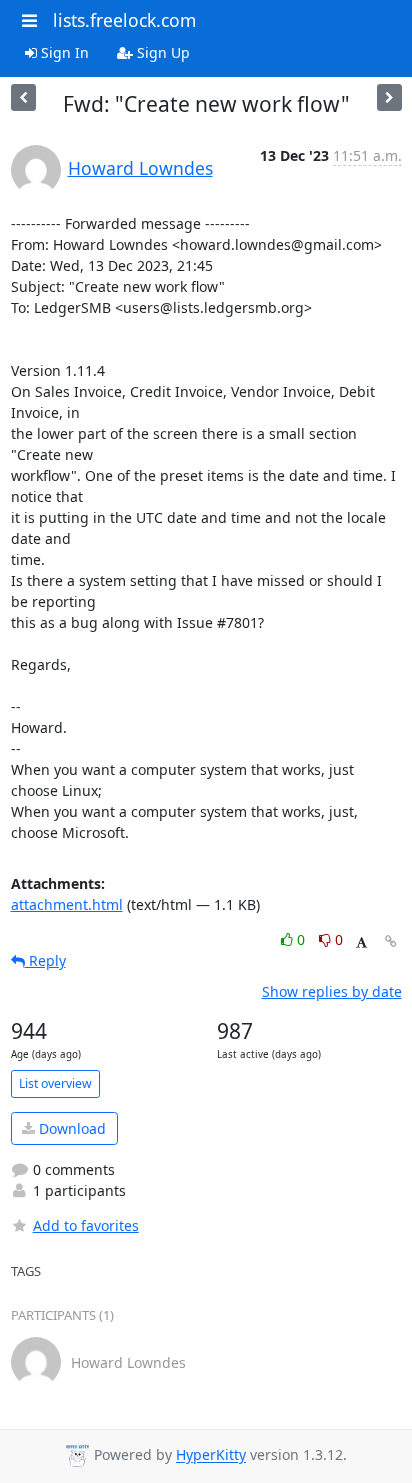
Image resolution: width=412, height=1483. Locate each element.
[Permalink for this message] (391, 941)
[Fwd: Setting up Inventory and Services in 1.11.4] (389, 97)
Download (70, 1128)
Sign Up (161, 52)
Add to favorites (86, 1225)
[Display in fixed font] (361, 942)
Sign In (63, 52)
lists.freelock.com (124, 20)
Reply (45, 960)
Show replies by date (332, 991)
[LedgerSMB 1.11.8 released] (23, 97)
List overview (55, 1083)
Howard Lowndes (140, 168)
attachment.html (67, 904)
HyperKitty (211, 1455)
